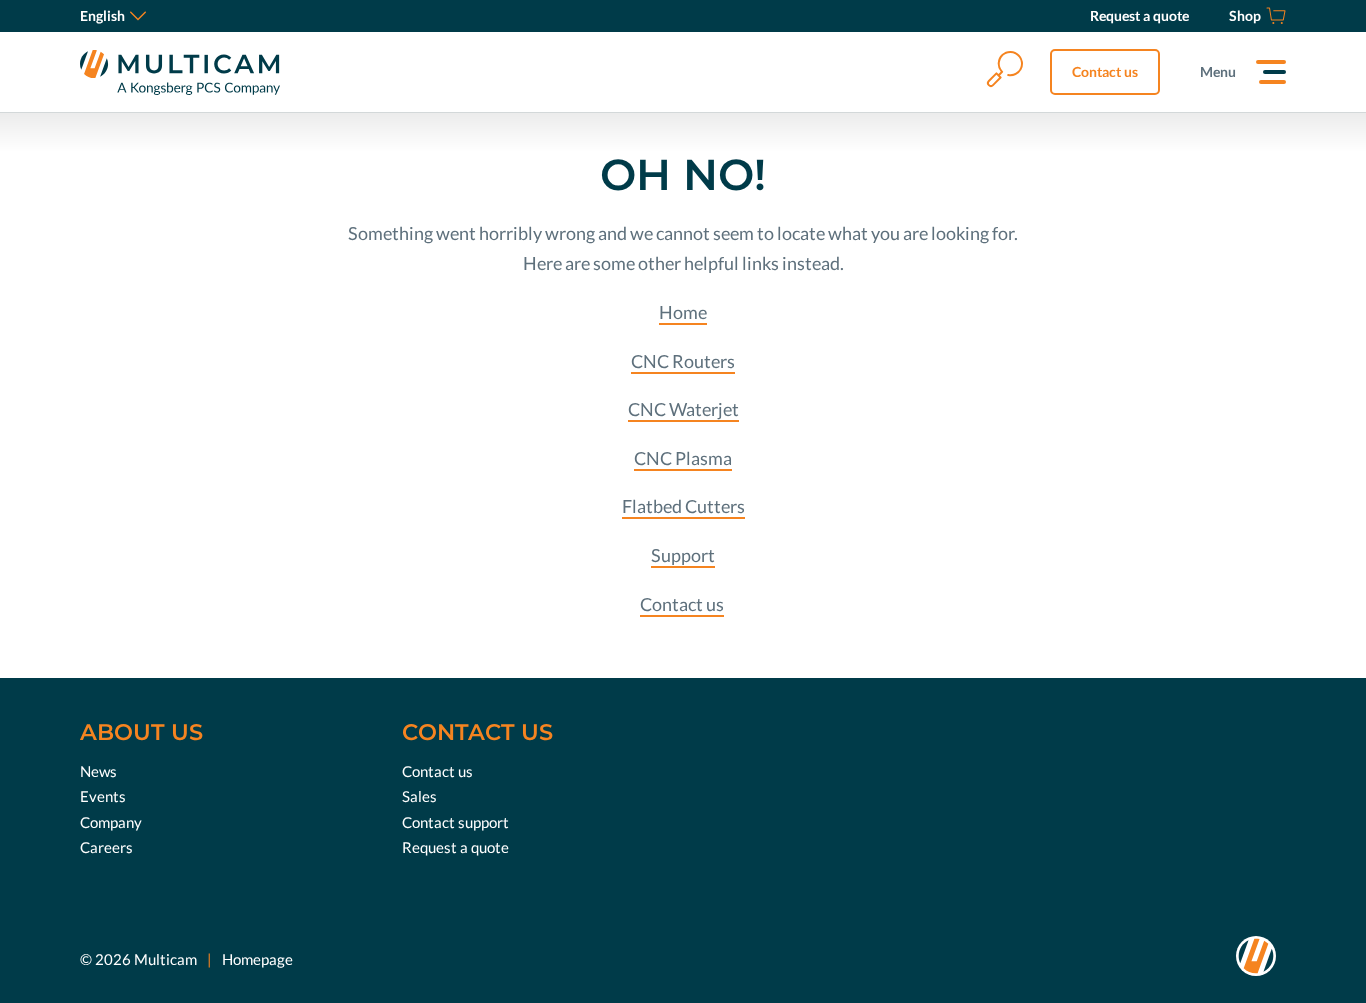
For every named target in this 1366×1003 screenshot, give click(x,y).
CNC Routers (683, 361)
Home (683, 312)
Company (111, 822)
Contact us (1105, 71)
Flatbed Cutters (683, 506)
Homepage (257, 959)
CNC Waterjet (683, 409)
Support (683, 555)
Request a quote (455, 847)
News (98, 771)
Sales (419, 796)
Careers (106, 847)
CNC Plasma (683, 458)
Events (103, 796)
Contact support (455, 822)
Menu (1218, 71)
